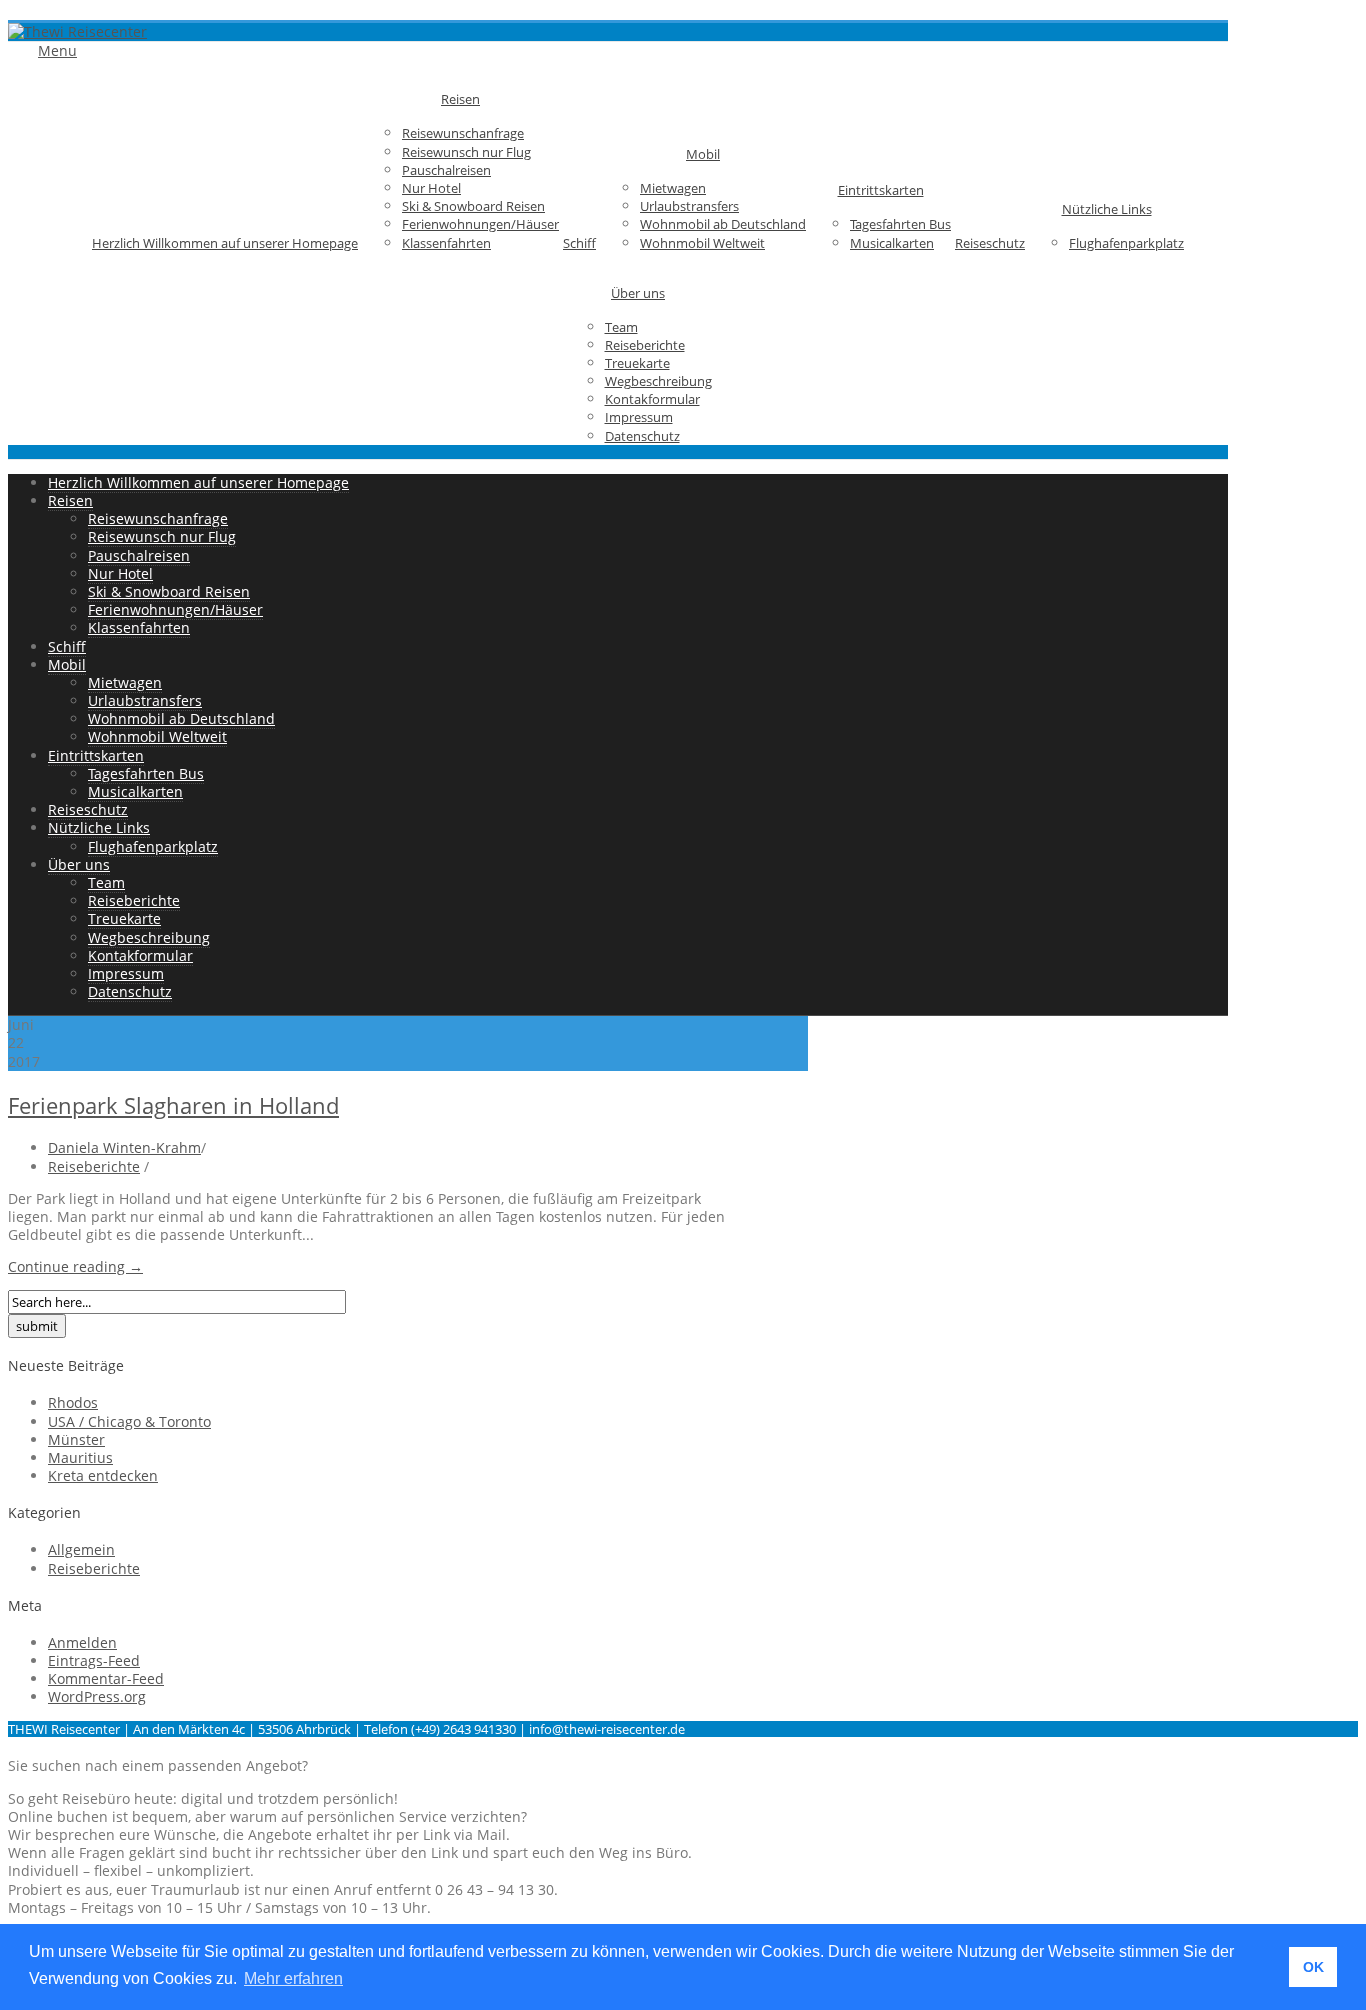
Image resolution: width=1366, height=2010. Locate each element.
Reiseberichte (645, 345)
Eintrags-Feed (94, 1660)
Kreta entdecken (103, 1475)
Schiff (579, 243)
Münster (76, 1439)
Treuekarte (637, 363)
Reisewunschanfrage (463, 133)
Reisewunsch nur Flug (466, 152)
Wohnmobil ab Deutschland (723, 224)
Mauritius (80, 1457)
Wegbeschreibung (658, 381)
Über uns (638, 293)
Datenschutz (642, 436)
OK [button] (1313, 1967)
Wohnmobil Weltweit (702, 243)
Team (621, 327)
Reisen (460, 99)
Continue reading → (75, 1266)
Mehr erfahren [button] (293, 1978)
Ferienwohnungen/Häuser (480, 224)
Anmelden (82, 1642)
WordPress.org (97, 1696)
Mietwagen (673, 188)
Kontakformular (652, 399)
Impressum (639, 417)
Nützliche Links (1107, 209)
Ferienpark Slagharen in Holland (173, 1105)
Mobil (703, 154)
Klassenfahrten (446, 243)
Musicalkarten (892, 243)
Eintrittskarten (881, 190)
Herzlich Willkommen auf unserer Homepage (225, 243)
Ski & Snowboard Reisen (473, 206)
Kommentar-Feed (106, 1678)
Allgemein (81, 1549)
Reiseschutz (990, 243)
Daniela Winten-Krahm (124, 1147)
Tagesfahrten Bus (900, 224)
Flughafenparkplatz (1126, 243)
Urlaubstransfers (689, 206)
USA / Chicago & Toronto (129, 1421)
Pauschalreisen (446, 170)
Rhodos (73, 1402)
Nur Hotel (431, 188)
